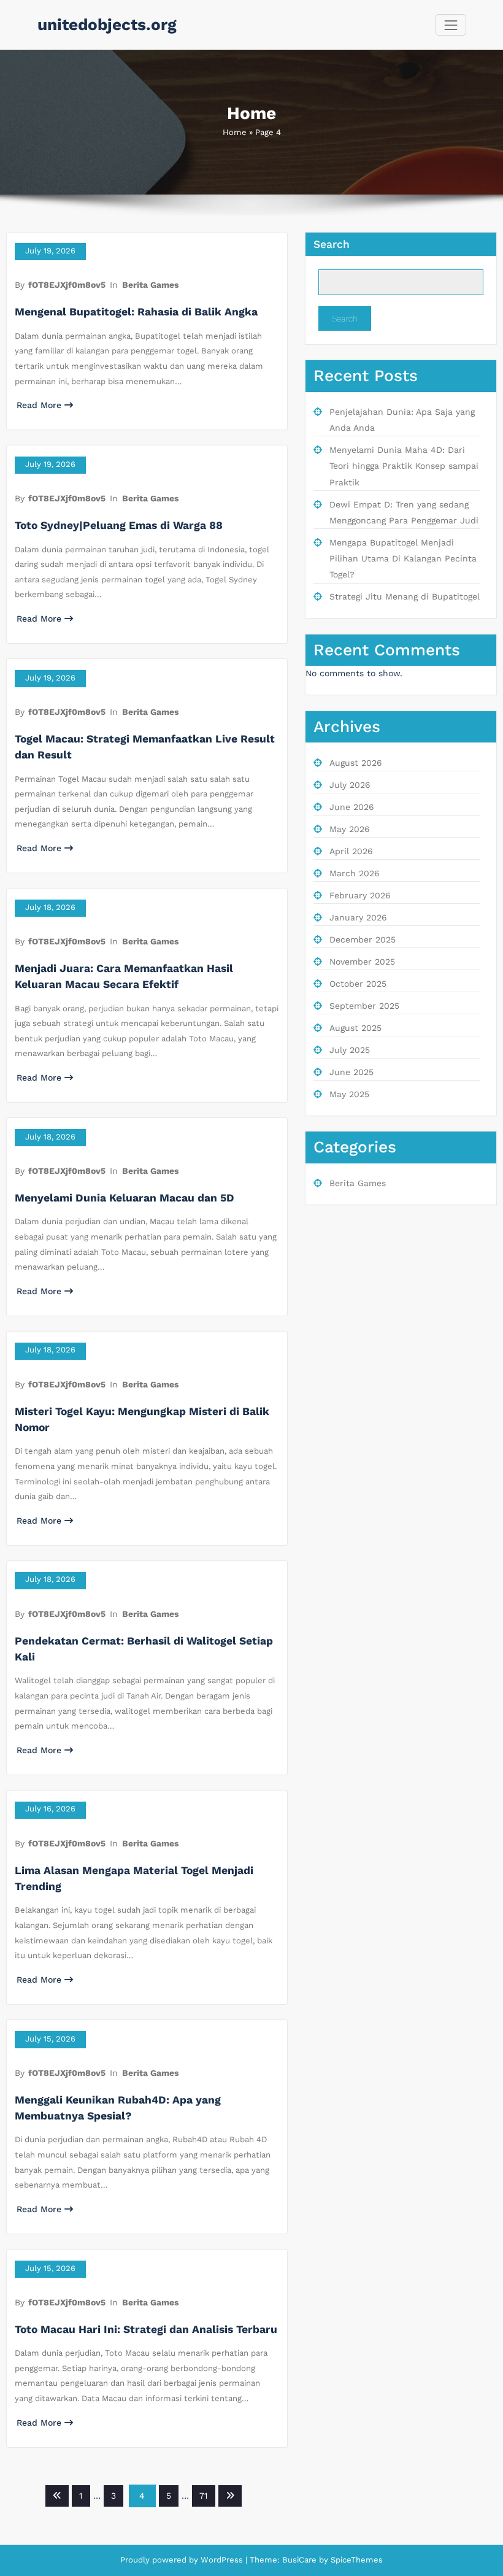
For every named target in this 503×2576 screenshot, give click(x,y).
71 (203, 2496)
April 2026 (351, 851)
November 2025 (362, 962)
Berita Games (150, 285)
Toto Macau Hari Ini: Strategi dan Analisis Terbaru (146, 2329)
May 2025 (349, 1094)
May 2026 (350, 829)
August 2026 (356, 763)
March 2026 (355, 873)
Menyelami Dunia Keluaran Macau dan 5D (125, 1198)
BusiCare (301, 2560)
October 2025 (358, 984)
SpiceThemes (355, 2560)
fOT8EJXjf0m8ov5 (67, 285)
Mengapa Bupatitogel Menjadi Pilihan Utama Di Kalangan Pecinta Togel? (403, 559)
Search (332, 244)
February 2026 (360, 895)
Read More (39, 405)
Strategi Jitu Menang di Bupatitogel (405, 596)
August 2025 (355, 1028)
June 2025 (351, 1072)
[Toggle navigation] (451, 25)
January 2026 (358, 917)
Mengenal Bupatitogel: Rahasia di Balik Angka (136, 312)
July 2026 (350, 785)
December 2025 (363, 939)
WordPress (222, 2560)
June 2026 (352, 807)
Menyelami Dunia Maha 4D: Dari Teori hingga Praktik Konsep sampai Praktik (404, 466)
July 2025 (350, 1050)
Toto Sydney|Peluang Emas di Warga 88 (119, 525)
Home (235, 132)
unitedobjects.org (107, 25)
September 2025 (364, 1006)
